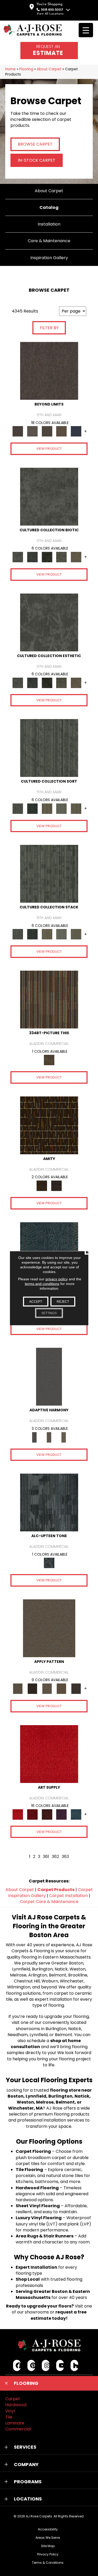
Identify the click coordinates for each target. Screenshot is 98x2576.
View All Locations (50, 14)
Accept (36, 1301)
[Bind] (49, 748)
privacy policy (57, 1279)
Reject (63, 1301)
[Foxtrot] (49, 1502)
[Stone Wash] (76, 1814)
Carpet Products (56, 1890)
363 (65, 1857)
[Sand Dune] (64, 1437)
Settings (49, 1313)
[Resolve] (49, 1628)
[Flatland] (76, 431)
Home (10, 69)
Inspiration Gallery (49, 258)
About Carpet (49, 69)
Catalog (49, 207)
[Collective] (47, 557)
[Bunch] (32, 808)
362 (55, 1857)
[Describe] (47, 1689)
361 (46, 1857)
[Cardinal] (49, 1754)
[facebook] (17, 2365)
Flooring (26, 69)
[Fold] (47, 808)
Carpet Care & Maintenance (49, 1902)
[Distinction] (76, 557)
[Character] (32, 557)
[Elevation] (47, 431)
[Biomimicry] (49, 496)
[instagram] (46, 2365)
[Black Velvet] (56, 1186)
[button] (49, 2383)
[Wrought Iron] (49, 1437)
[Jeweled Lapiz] (49, 1377)
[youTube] (60, 2365)
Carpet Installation (68, 1896)
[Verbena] (61, 1814)
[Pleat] (61, 808)
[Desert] (32, 431)
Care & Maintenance (49, 241)
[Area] (49, 371)
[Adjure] (76, 1689)
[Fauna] (61, 431)
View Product (49, 449)
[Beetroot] (47, 1814)
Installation (49, 224)
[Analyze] (32, 1689)
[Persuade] (61, 1689)
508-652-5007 (52, 10)
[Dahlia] (32, 1814)
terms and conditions (42, 1283)
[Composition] (61, 557)
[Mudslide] (49, 999)
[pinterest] (31, 2365)
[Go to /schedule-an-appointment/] (49, 51)
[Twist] (76, 808)
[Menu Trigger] (86, 30)
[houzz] (74, 2365)
